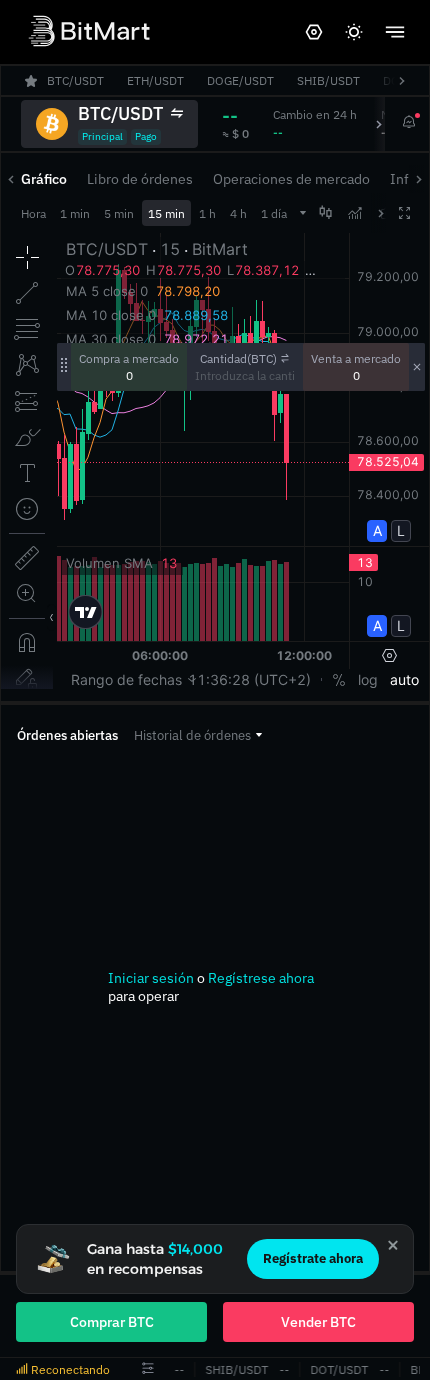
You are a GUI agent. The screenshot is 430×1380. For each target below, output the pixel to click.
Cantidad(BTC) (238, 358)
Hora (33, 213)
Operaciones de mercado (291, 179)
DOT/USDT (337, 1369)
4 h (238, 213)
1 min (75, 213)
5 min (119, 213)
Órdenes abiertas (67, 735)
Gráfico (44, 179)
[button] (198, 735)
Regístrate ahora (313, 1258)
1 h (207, 213)
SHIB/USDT (234, 1369)
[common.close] (393, 1245)
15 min (166, 213)
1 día (274, 213)
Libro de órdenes (140, 179)
